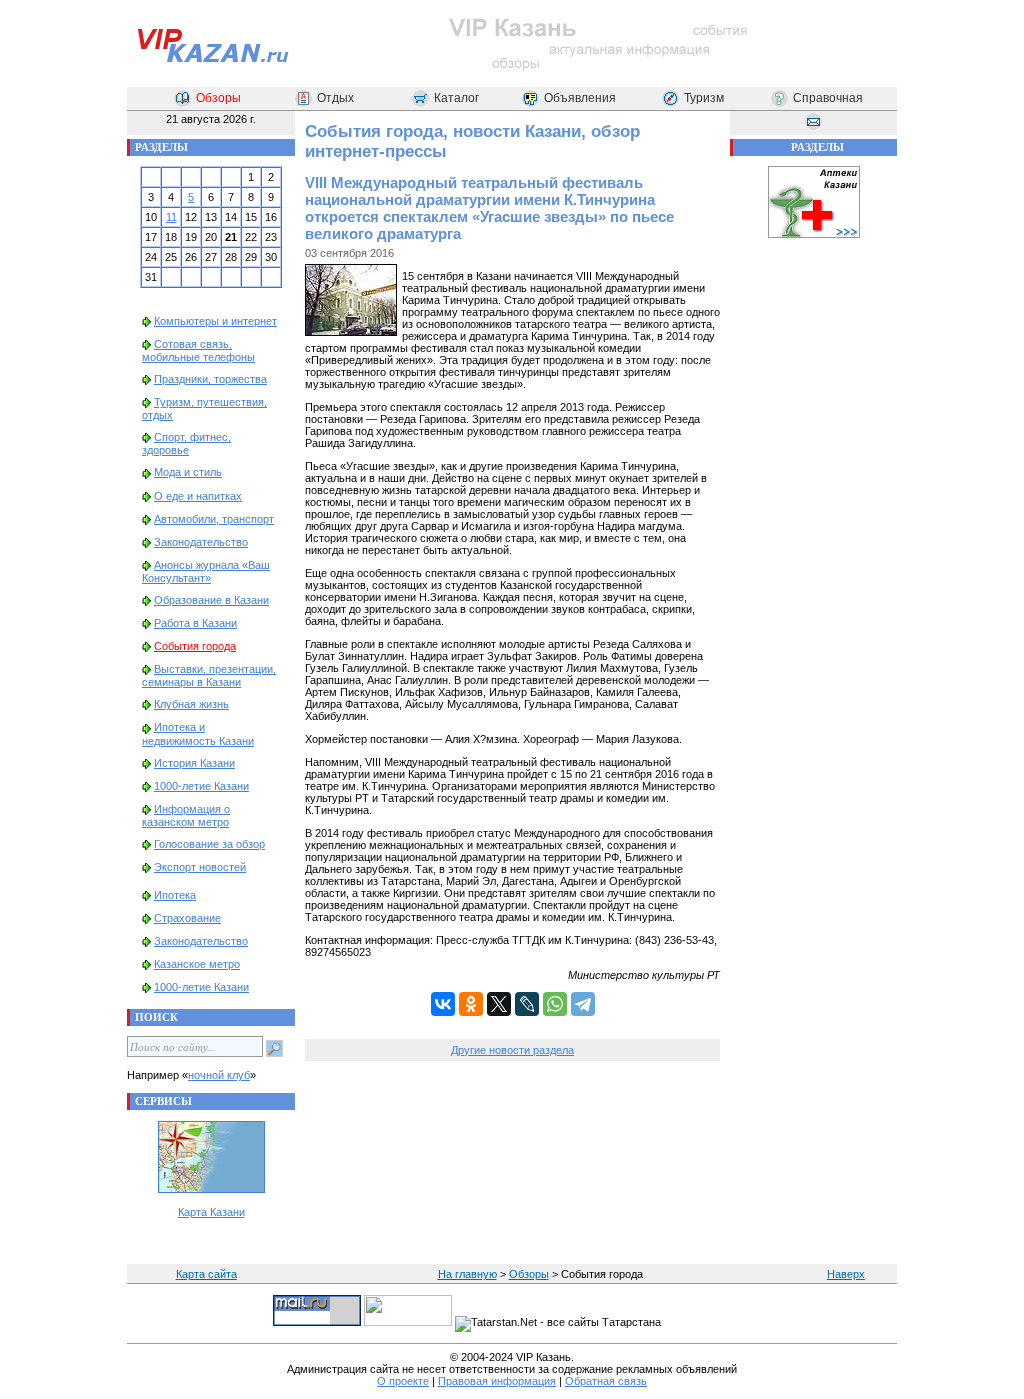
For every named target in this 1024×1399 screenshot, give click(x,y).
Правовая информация (497, 1381)
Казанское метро (197, 964)
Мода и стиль (188, 472)
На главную (467, 1274)
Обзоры (218, 98)
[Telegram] (583, 1004)
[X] (499, 1004)
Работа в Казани (195, 623)
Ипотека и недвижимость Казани (198, 733)
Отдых (335, 98)
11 (171, 217)
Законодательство (201, 542)
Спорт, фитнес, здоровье (186, 443)
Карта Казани (211, 1212)
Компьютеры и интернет (215, 321)
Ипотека (175, 895)
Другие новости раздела (512, 1050)
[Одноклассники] (471, 1004)
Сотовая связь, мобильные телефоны (198, 350)
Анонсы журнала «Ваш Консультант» (206, 571)
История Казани (194, 763)
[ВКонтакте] (443, 1004)
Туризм (704, 98)
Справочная (828, 98)
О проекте (403, 1381)
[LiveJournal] (527, 1004)
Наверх (846, 1274)
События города (195, 646)
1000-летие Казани (201, 786)
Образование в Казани (211, 600)
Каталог (456, 98)
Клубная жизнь (191, 704)
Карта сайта (206, 1274)
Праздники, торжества (210, 379)
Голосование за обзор (209, 844)
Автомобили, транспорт (214, 519)
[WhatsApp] (555, 1004)
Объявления (580, 98)
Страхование (187, 918)
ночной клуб (219, 1075)
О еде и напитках (198, 496)
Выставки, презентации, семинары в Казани (209, 675)
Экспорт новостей (200, 867)
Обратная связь (606, 1381)
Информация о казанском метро (186, 815)
